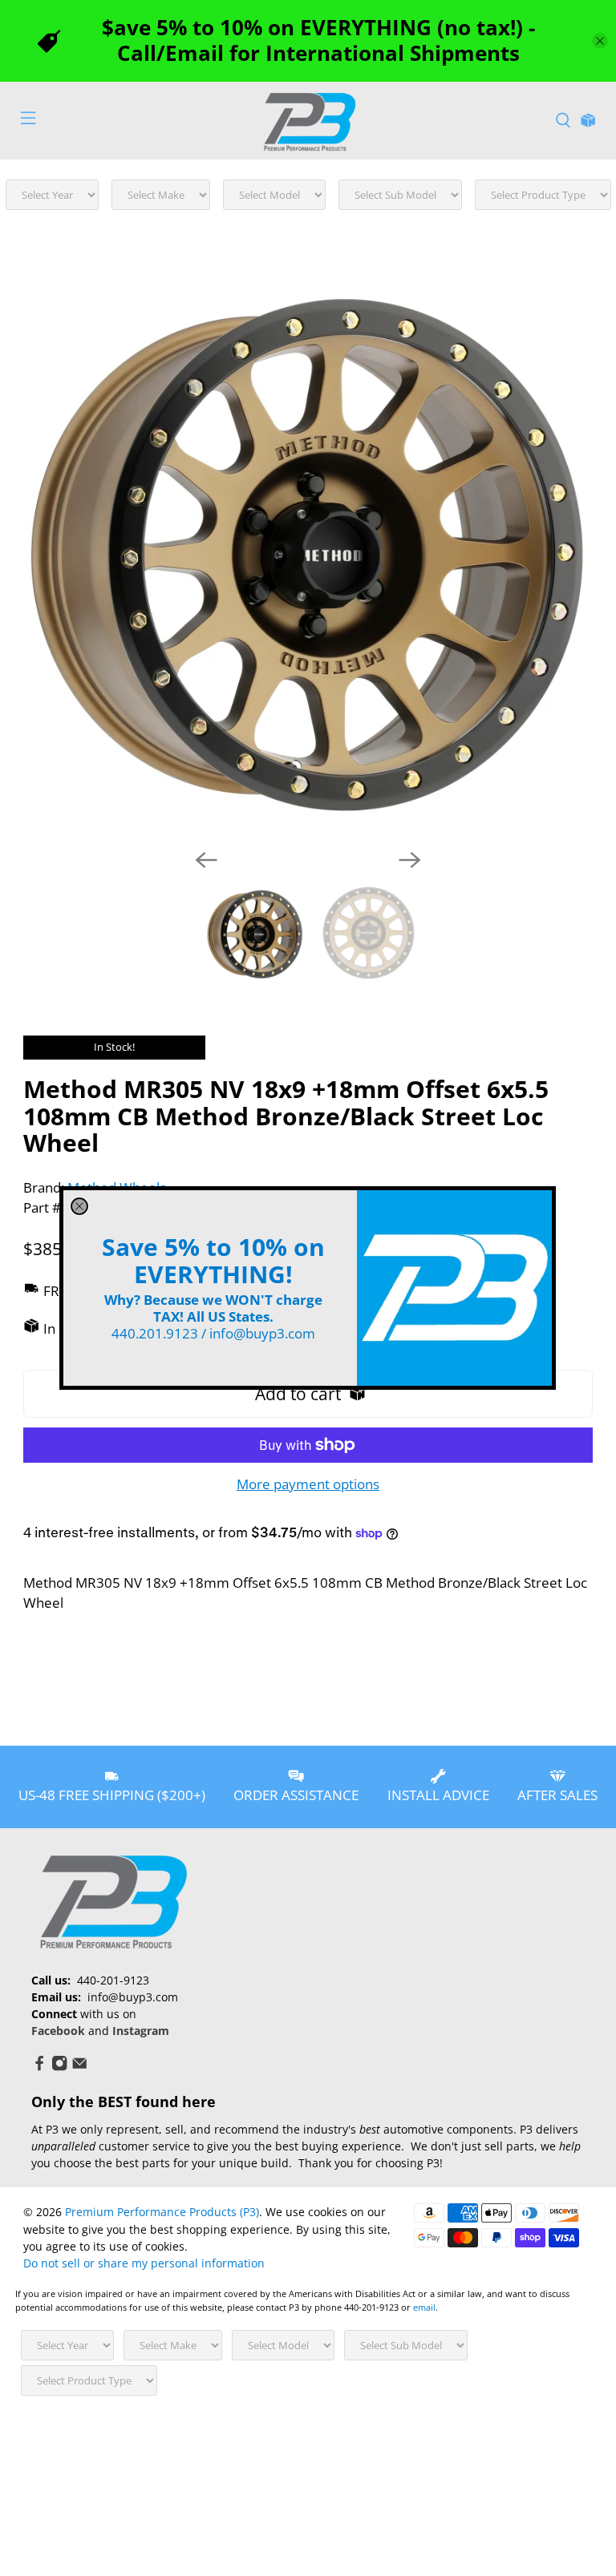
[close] (79, 1206)
